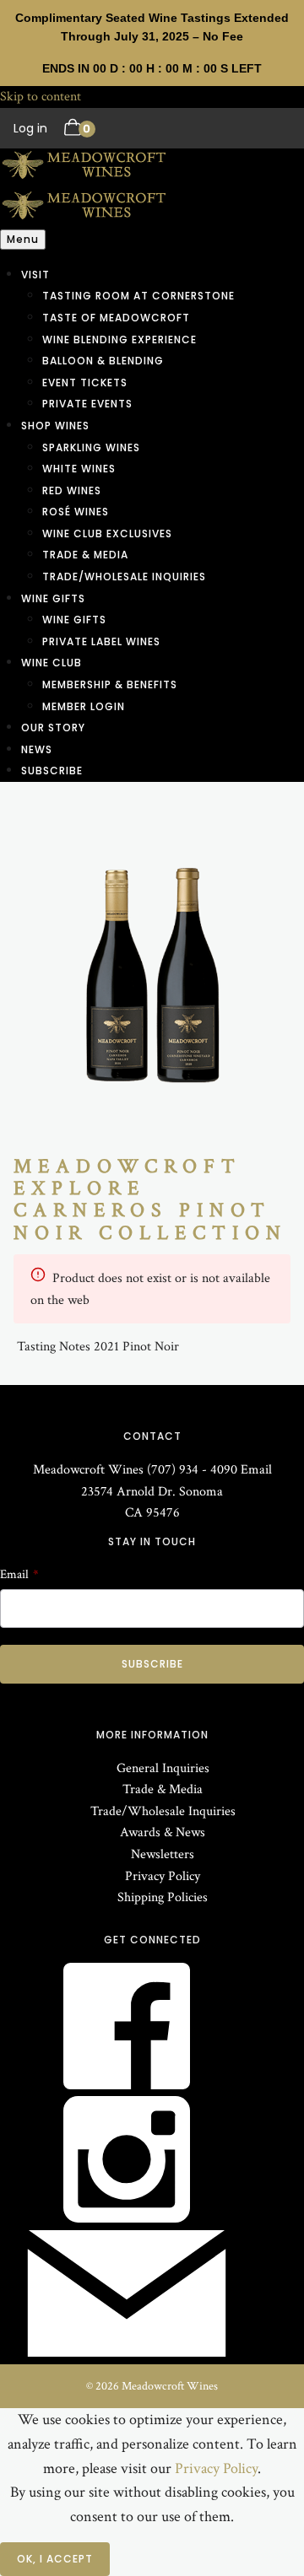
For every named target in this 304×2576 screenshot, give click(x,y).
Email (256, 1470)
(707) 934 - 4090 (192, 1470)
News (37, 749)
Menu (23, 239)
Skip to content (41, 97)
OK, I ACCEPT (55, 2559)
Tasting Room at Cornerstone (138, 296)
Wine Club (52, 663)
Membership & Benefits (110, 684)
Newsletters (163, 1854)
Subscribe (52, 771)
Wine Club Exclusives (107, 534)
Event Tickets (85, 383)
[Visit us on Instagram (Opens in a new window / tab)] (127, 2219)
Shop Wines (55, 426)
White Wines (79, 469)
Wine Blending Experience (119, 340)
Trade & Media (85, 555)
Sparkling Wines (91, 447)
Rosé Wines (76, 512)
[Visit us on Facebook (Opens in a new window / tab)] (127, 2086)
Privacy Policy (163, 1876)
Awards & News (163, 1832)
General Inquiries (163, 1768)
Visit (35, 275)
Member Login (84, 706)
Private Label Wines (101, 641)
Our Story (53, 728)
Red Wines (72, 490)
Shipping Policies (163, 1897)
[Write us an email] (127, 2353)
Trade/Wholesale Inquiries (124, 577)
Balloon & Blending (103, 361)
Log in (30, 128)
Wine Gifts (53, 598)
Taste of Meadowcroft (116, 318)
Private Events (87, 404)
